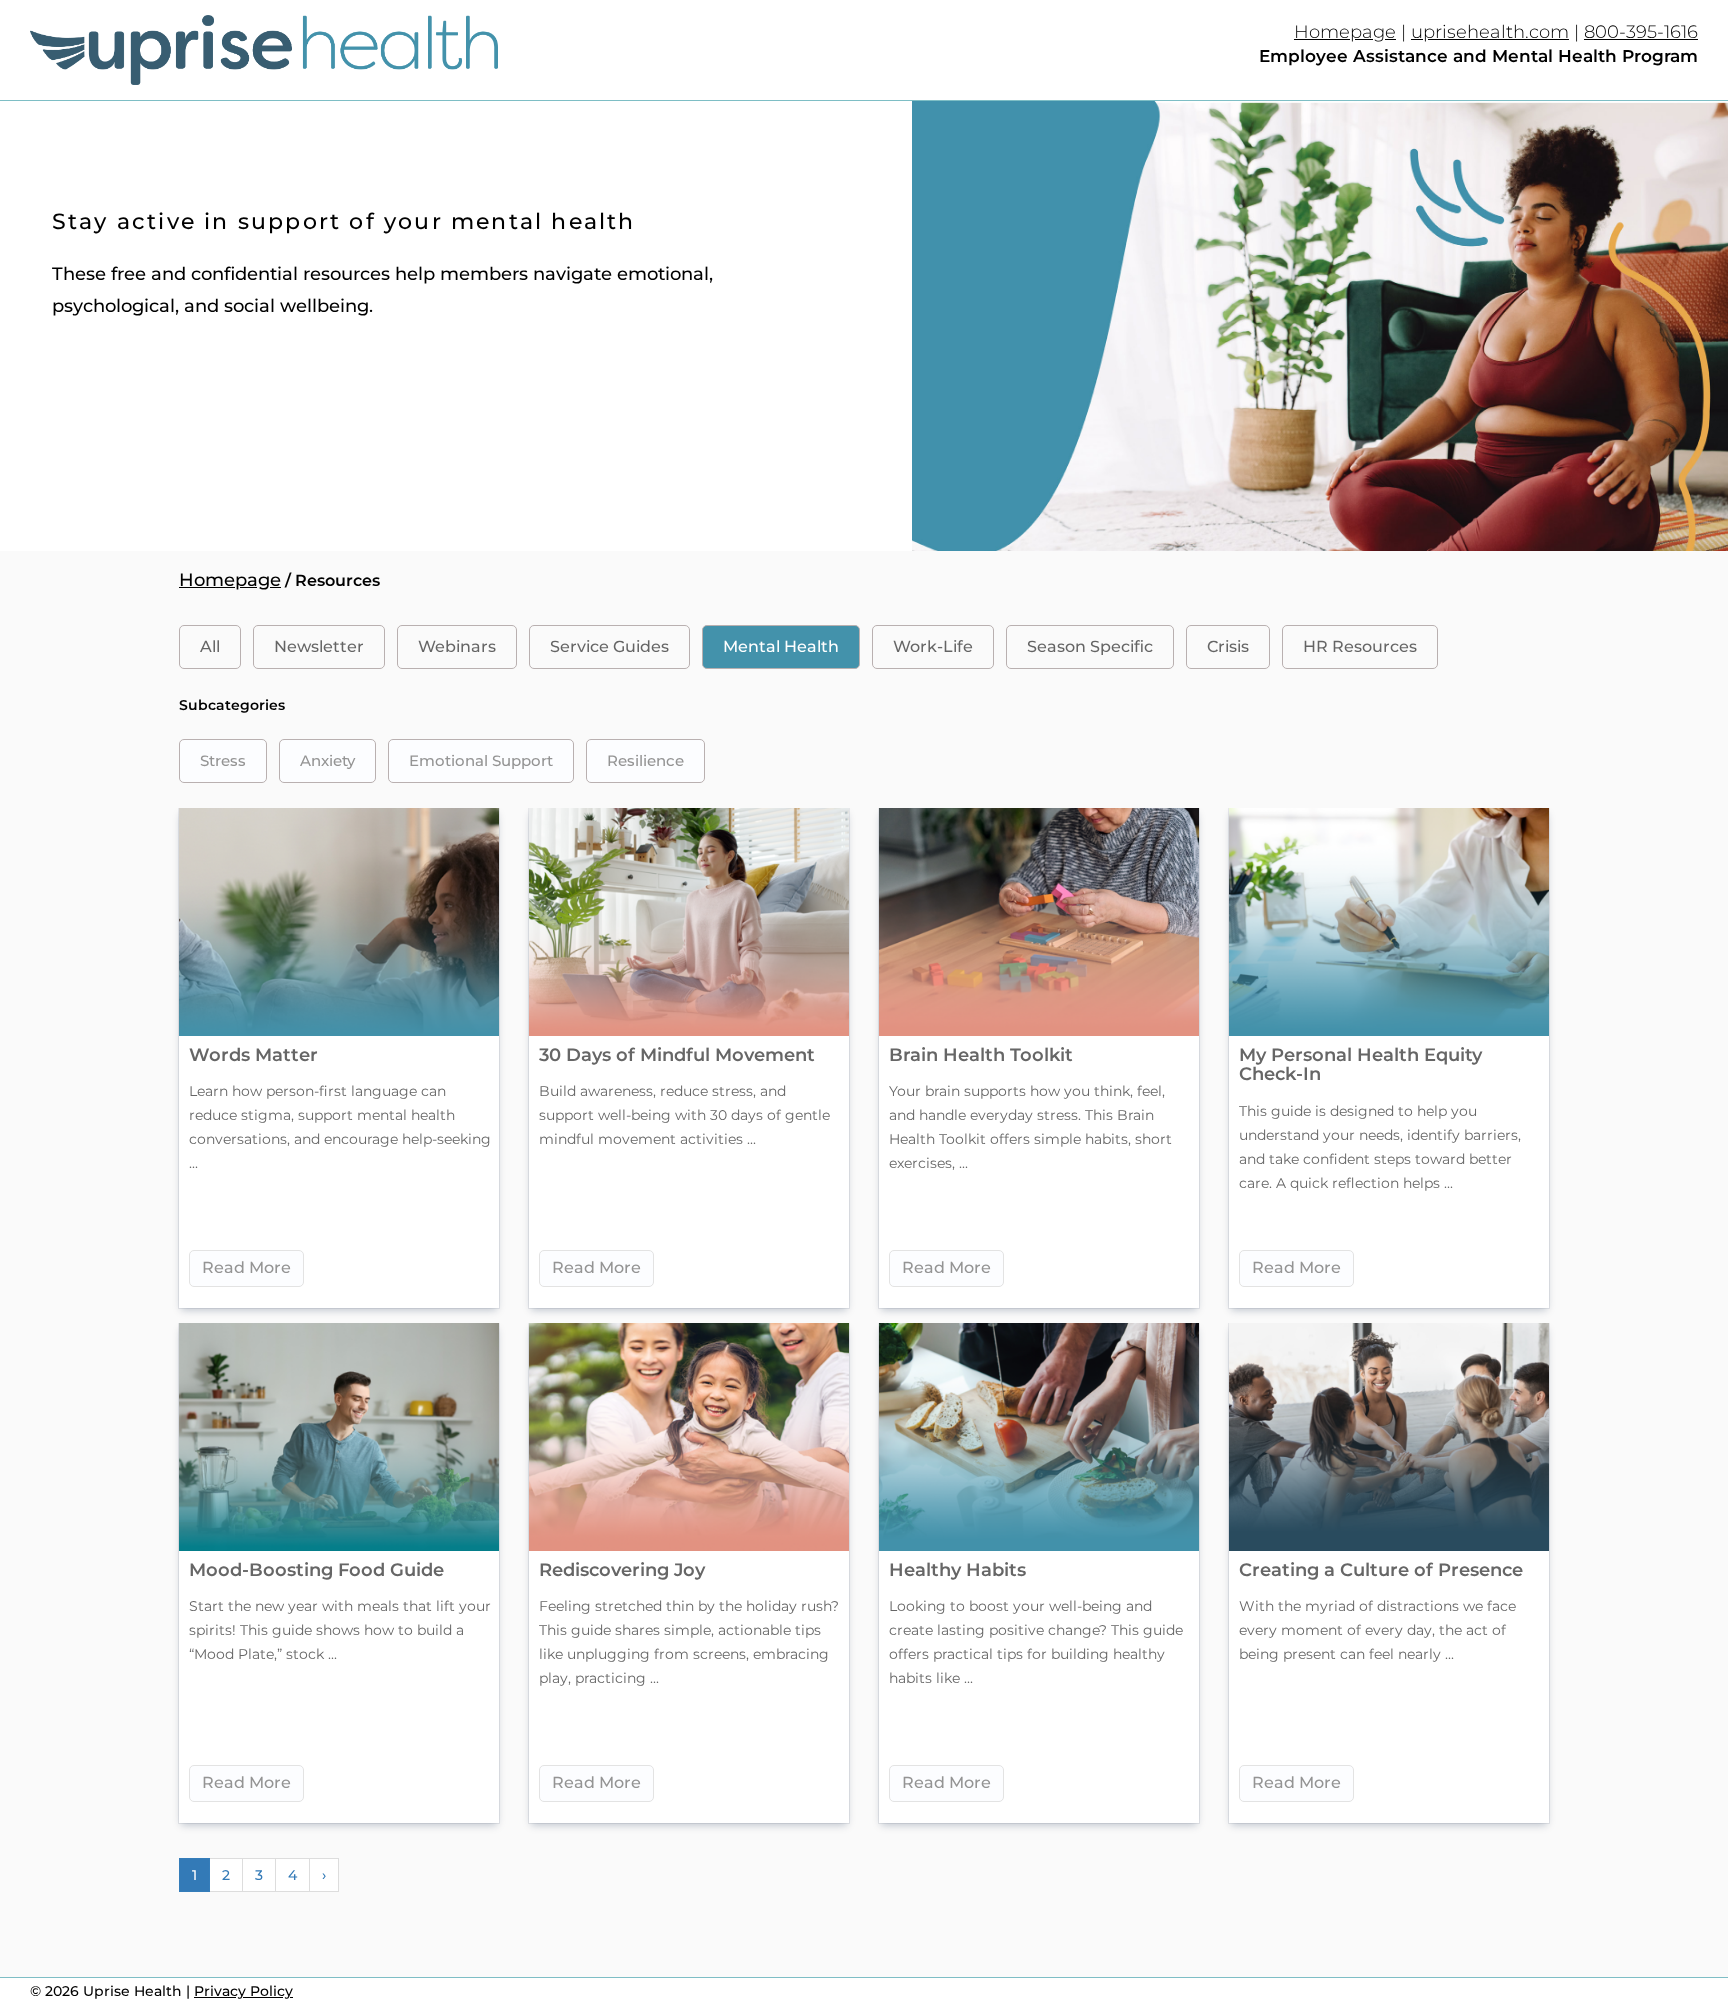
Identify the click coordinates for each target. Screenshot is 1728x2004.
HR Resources (1360, 646)
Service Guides (609, 646)
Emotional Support (481, 760)
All (210, 646)
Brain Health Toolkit (981, 1055)
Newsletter (319, 646)
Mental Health (781, 646)
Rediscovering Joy (622, 1570)
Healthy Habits (957, 1570)
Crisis (1228, 646)
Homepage (1345, 32)
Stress (223, 760)
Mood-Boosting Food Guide (316, 1570)
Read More (246, 1267)
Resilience (645, 760)
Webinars (457, 646)
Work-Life (933, 646)
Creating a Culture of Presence (1381, 1570)
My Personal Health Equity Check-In (1360, 1065)
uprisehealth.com (1490, 32)
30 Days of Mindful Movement (677, 1055)
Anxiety (327, 760)
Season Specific (1090, 646)
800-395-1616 (1641, 32)
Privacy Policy (243, 1991)
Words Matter (253, 1055)
